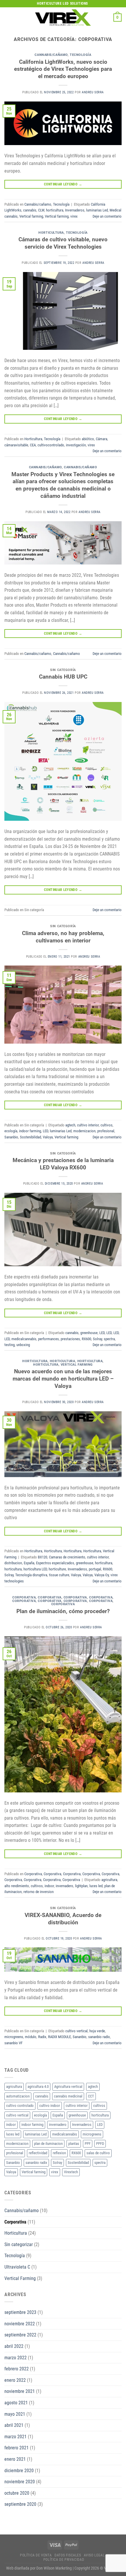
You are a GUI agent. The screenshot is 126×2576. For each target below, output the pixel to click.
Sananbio (11, 1137)
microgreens (14, 2037)
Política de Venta (36, 2555)
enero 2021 (15, 2459)
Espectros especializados (55, 1563)
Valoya (48, 1137)
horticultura (55, 210)
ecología (11, 1131)
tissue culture (59, 1575)
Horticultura (51, 233)
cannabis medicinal (68, 2096)
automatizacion (18, 2096)
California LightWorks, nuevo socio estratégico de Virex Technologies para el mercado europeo (63, 69)
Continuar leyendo (63, 184)
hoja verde (97, 2031)
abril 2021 (14, 2425)
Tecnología (81, 55)
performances (48, 1339)
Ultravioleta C (17, 2267)
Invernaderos (75, 210)
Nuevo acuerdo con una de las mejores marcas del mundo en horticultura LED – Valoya (63, 1379)
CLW (41, 210)
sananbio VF (13, 2043)
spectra (109, 1339)
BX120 (42, 1557)
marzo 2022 (16, 2358)
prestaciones (70, 1339)
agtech (70, 1125)
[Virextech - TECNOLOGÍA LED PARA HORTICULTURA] (63, 17)
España (29, 1563)
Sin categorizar (19, 2244)
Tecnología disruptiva (31, 1575)
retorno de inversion (39, 1892)
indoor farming (30, 1131)
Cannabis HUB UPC (63, 677)
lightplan (81, 1886)
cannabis (30, 210)
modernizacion (84, 1131)
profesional (106, 1131)
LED (45, 1131)
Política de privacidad (64, 2560)
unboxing (23, 1345)
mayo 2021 (15, 2414)
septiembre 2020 (20, 2504)
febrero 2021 (17, 2448)
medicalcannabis (24, 1339)
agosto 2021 (16, 2403)
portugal (95, 1569)
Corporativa (24, 1597)
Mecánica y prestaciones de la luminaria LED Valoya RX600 (63, 1164)
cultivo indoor (50, 2106)
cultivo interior (88, 1125)
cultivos (107, 1125)
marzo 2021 (16, 2437)
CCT (91, 2096)
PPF (88, 2144)
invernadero (64, 1886)
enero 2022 (15, 2380)
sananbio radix (99, 2037)
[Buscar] (107, 18)
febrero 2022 (17, 2369)
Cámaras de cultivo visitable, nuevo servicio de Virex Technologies (63, 243)
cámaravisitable (16, 445)
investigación (76, 445)
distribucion (13, 1563)
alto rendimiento (17, 1886)
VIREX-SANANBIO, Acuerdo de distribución (63, 1919)
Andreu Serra (93, 92)
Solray (97, 1339)
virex (74, 216)
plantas (74, 2144)
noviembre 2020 (20, 2482)
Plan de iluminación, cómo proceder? (63, 1611)
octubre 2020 (17, 2493)
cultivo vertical (76, 2031)
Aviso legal (94, 2555)
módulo (31, 2037)
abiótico (88, 439)
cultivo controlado (20, 2106)
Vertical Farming (77, 1365)
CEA (33, 445)
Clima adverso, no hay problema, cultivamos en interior (63, 937)
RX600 (86, 1339)
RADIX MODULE (59, 2037)
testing (10, 1345)
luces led (96, 1886)
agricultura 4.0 (38, 2087)
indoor (49, 1886)
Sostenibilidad (30, 1137)
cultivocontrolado (51, 445)
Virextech (71, 2172)
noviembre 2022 (20, 2324)
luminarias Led (97, 210)
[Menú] (8, 17)
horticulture (57, 1569)
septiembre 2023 (20, 2312)
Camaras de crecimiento (67, 1557)
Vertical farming (31, 216)
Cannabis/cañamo (51, 55)
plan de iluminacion (48, 2144)
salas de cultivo (98, 2153)
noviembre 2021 (20, 2391)
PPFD (100, 2144)
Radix (42, 2037)
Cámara (102, 439)
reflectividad (38, 2153)
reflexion (59, 2153)
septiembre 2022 (20, 2335)
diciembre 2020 (19, 2471)
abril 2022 (14, 2346)
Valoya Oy (102, 1575)
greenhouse (89, 1333)
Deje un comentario (107, 216)
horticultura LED (35, 1569)
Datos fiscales (68, 2555)
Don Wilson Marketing (54, 2568)
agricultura (109, 1880)
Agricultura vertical (68, 2087)
